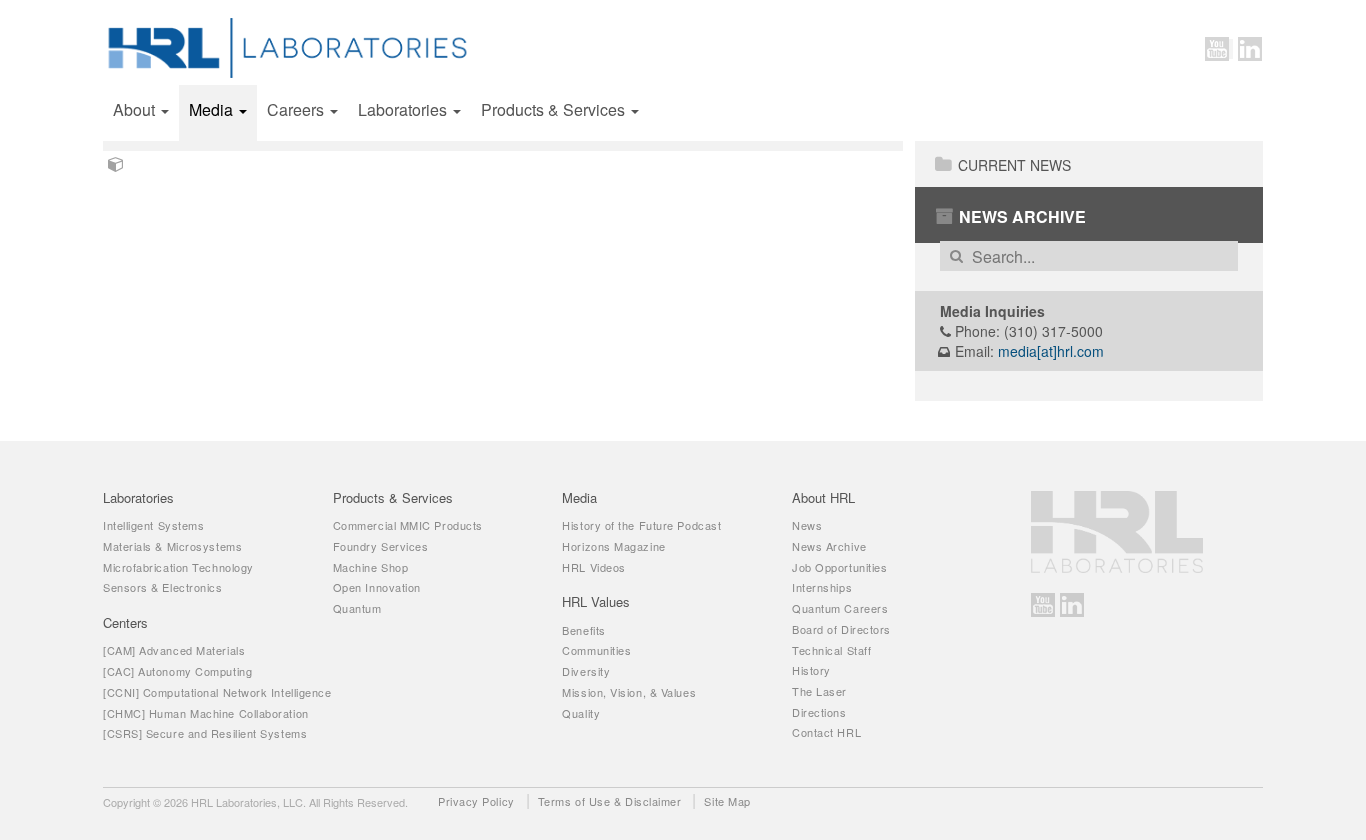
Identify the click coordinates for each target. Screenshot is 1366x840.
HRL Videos (594, 567)
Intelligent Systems (153, 525)
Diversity (586, 671)
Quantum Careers (840, 608)
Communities (596, 650)
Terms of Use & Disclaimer (610, 801)
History (811, 670)
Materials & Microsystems (172, 546)
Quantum (357, 608)
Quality (581, 713)
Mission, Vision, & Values (629, 692)
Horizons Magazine (613, 546)
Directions (819, 712)
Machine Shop (371, 567)
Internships (822, 587)
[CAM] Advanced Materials (174, 650)
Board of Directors (841, 629)
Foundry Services (381, 546)
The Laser (819, 691)
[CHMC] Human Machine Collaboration (206, 713)
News (807, 525)
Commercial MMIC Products (408, 525)
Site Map (727, 801)
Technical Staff (831, 650)
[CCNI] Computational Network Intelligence (217, 692)
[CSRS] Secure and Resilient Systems (205, 733)
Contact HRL (826, 732)
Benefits (583, 630)
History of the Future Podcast (641, 525)
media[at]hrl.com (1051, 351)
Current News (1014, 165)
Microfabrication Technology (178, 567)
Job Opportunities (839, 567)
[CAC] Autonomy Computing (177, 671)
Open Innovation (377, 587)
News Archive (1022, 216)
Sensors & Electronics (163, 587)
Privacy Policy (476, 801)
